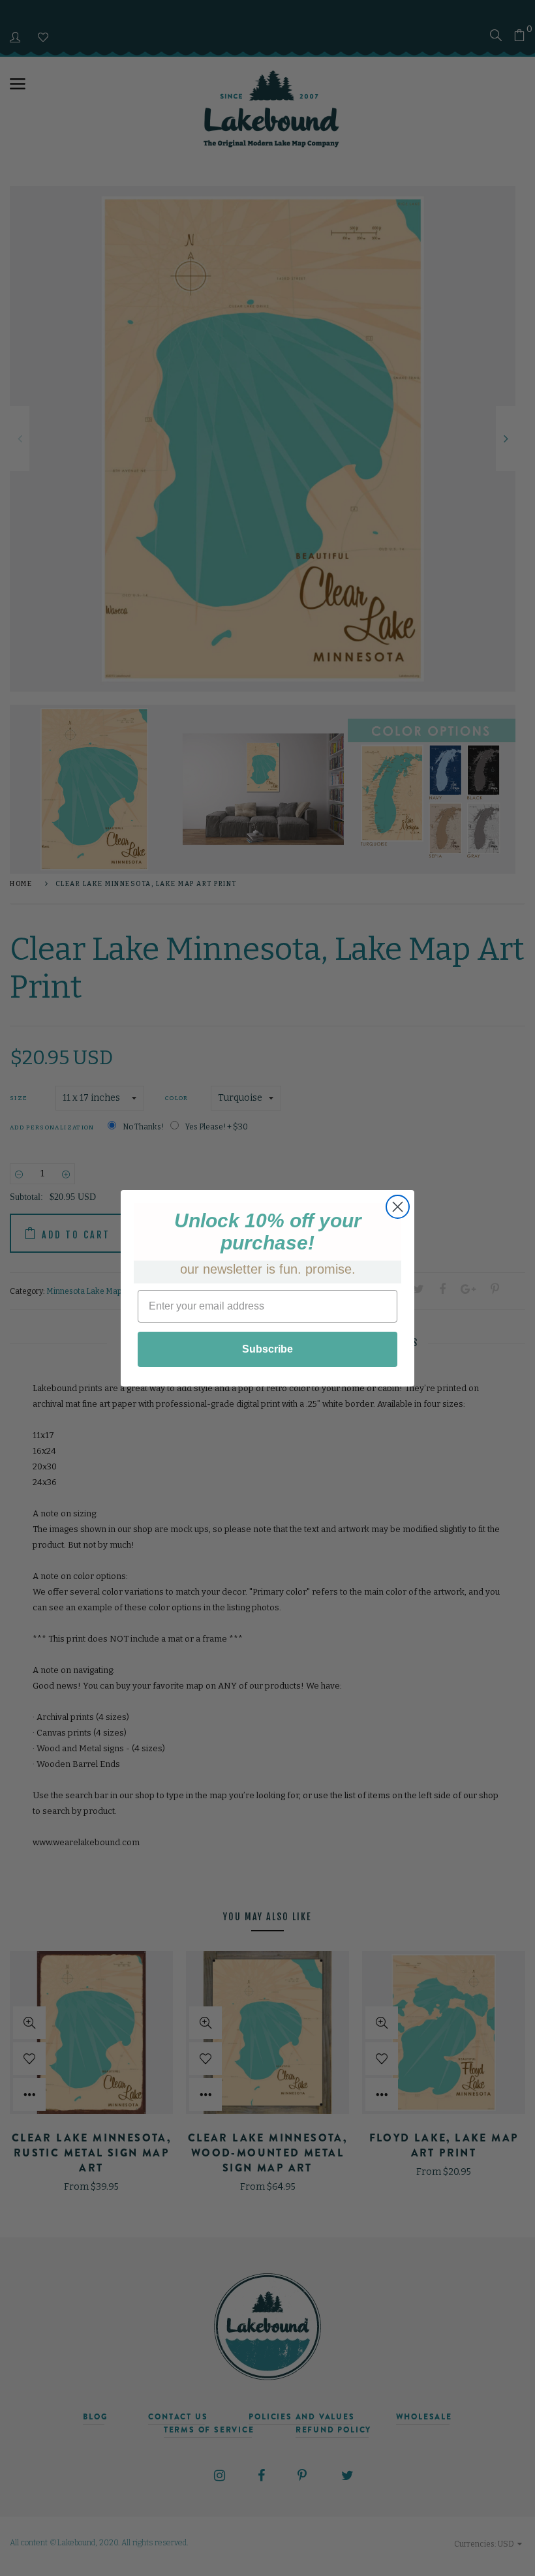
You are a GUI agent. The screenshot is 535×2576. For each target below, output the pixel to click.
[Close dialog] (398, 1207)
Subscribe (267, 1349)
